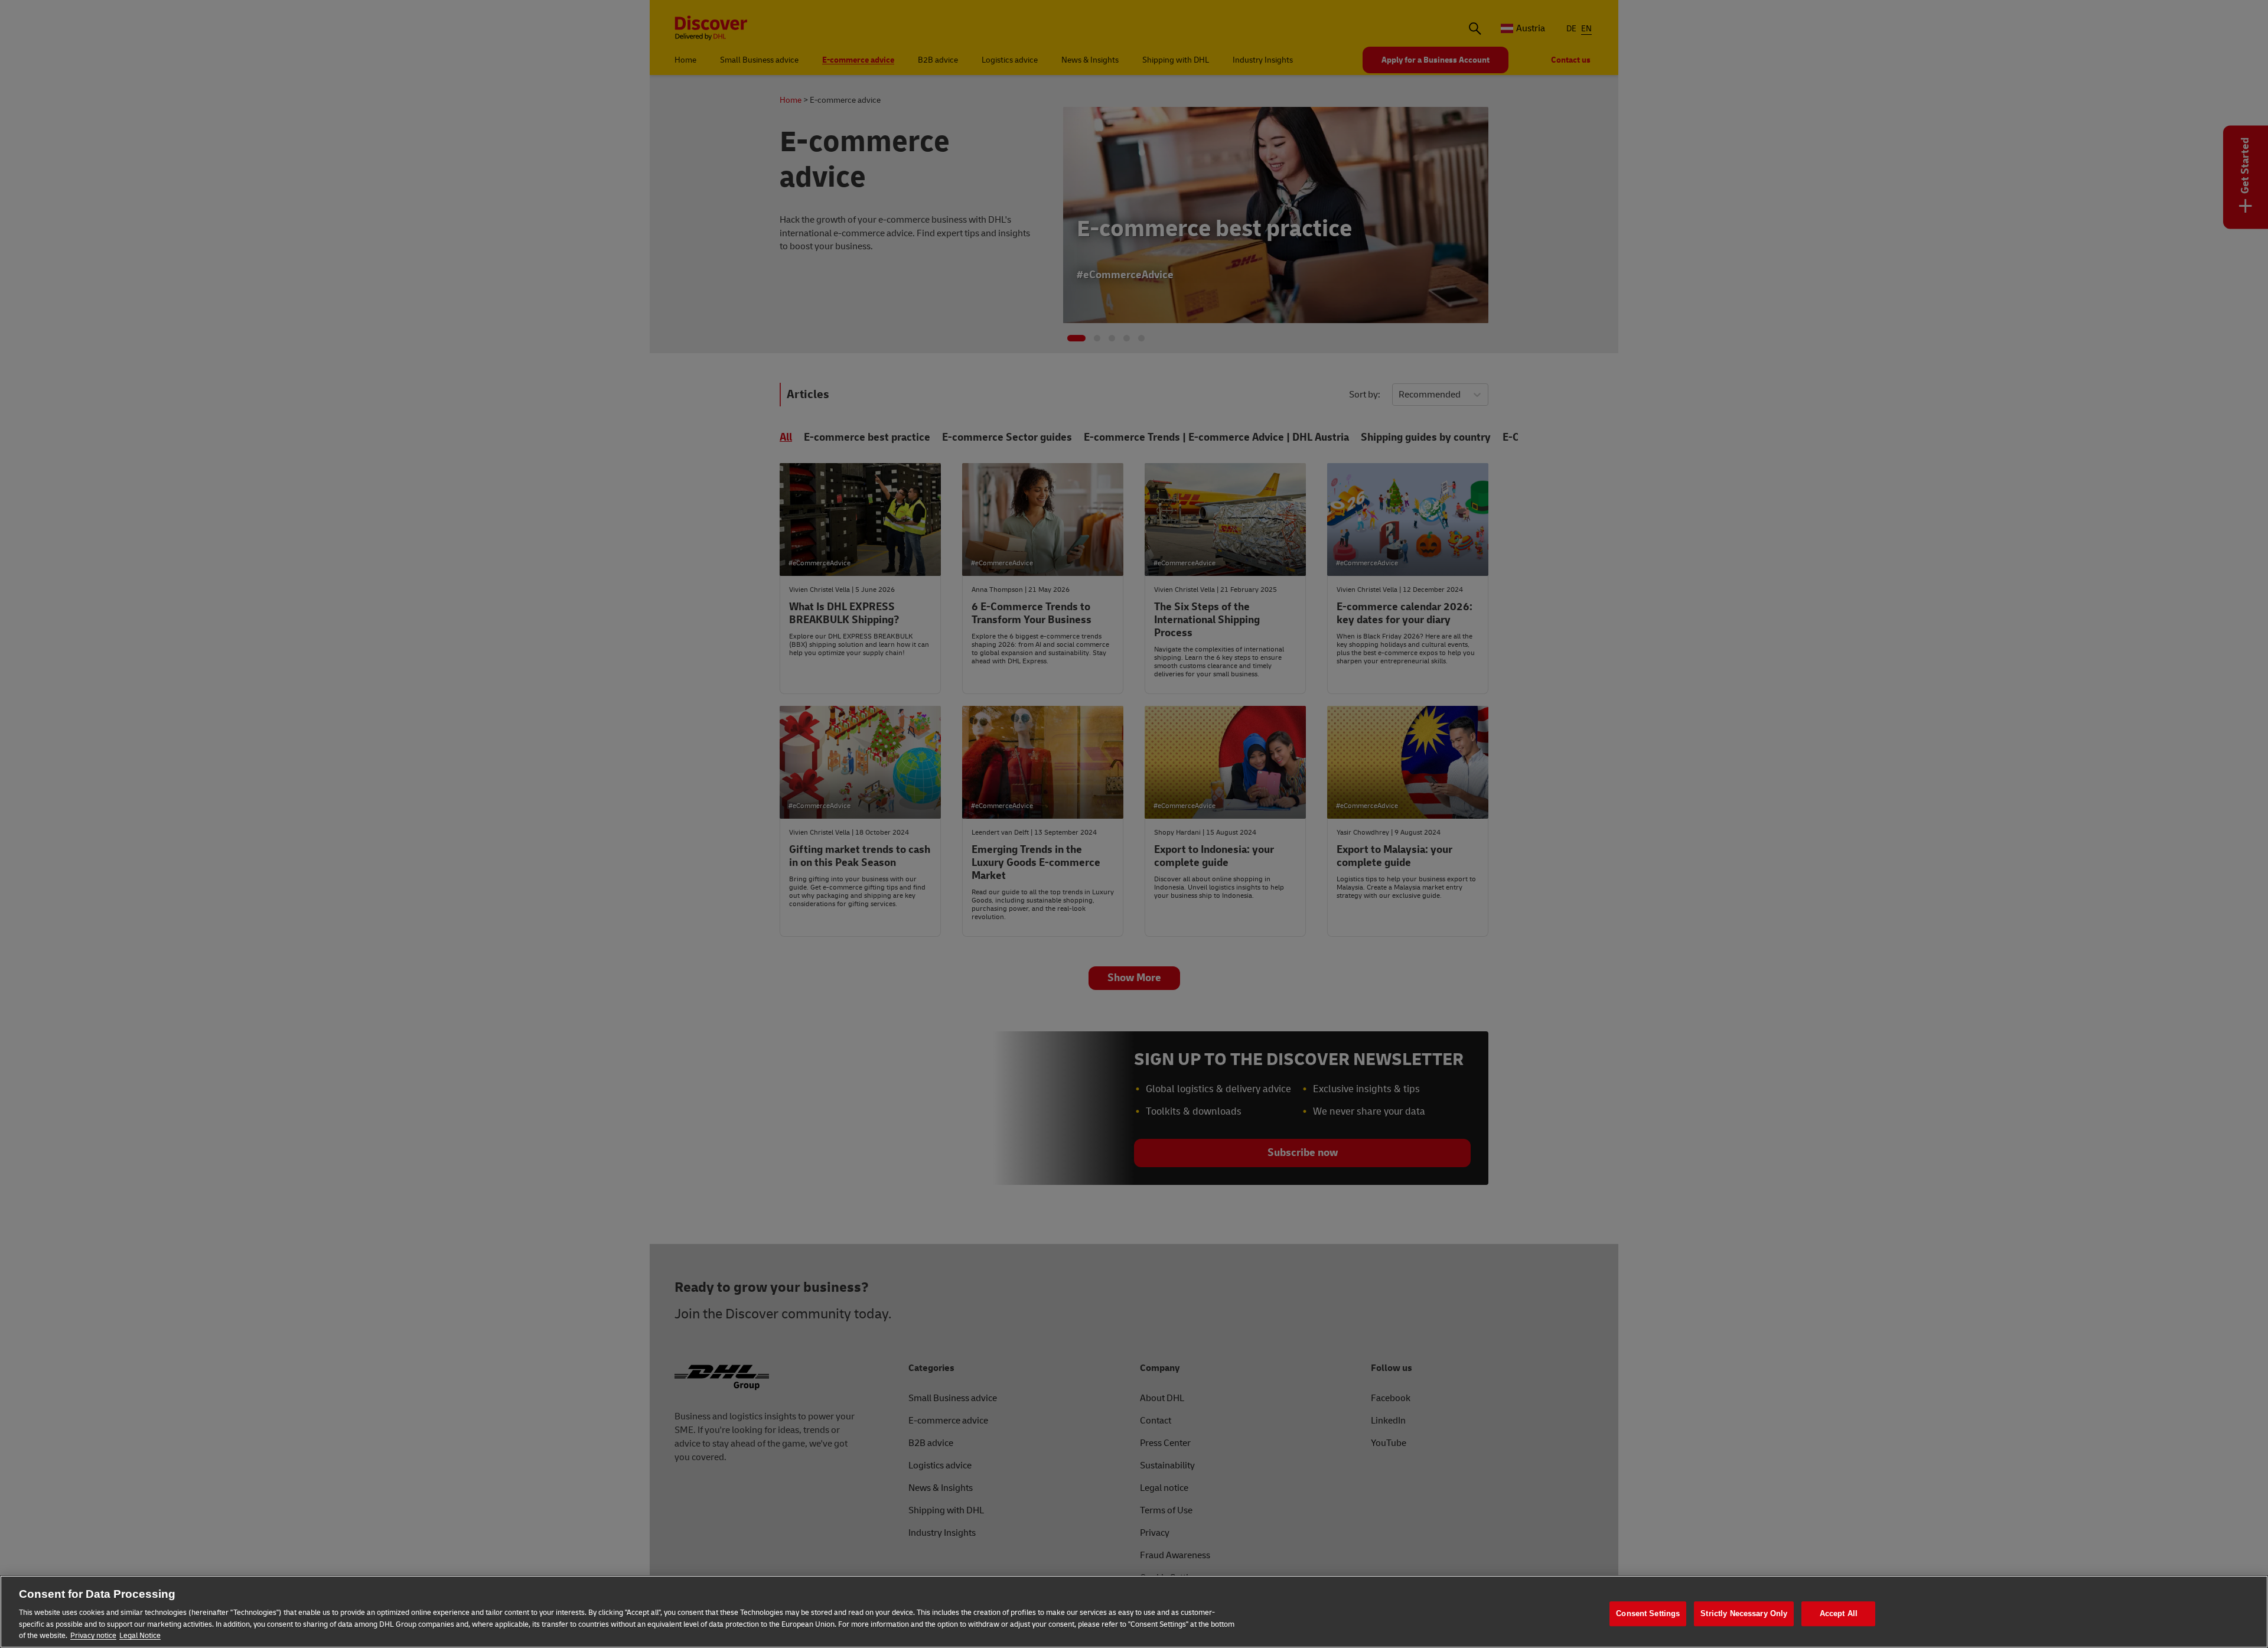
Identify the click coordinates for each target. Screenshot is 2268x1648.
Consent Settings (1648, 1613)
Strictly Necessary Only (1744, 1613)
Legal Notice (140, 1636)
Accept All (1839, 1613)
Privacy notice (93, 1636)
